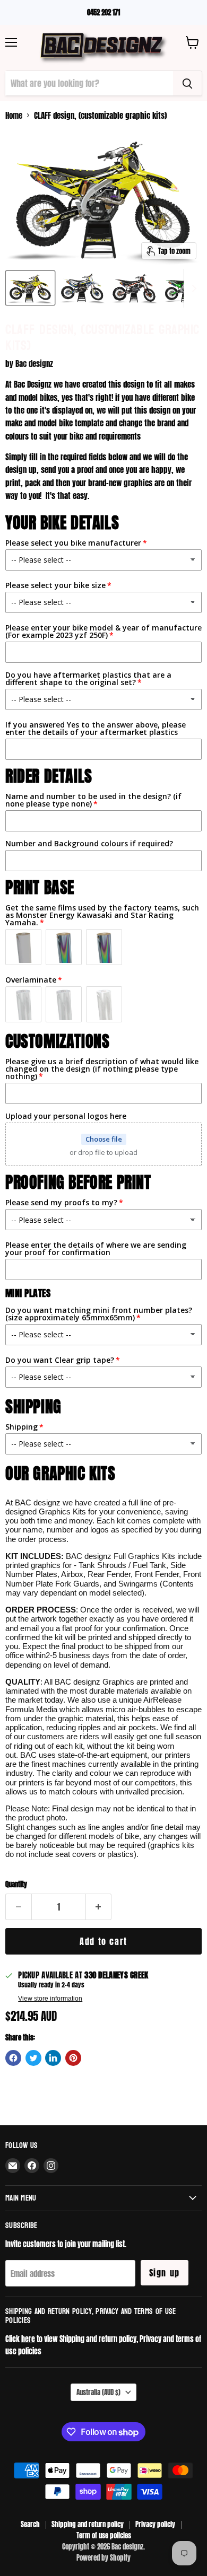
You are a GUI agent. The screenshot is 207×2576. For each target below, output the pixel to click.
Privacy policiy (155, 2524)
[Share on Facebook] (13, 2058)
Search (30, 2524)
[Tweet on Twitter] (33, 2058)
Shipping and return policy (88, 2524)
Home (14, 115)
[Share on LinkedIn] (53, 2058)
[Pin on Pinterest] (73, 2058)
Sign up (165, 2273)
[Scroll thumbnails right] (192, 288)
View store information (50, 1999)
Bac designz (34, 363)
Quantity (16, 1884)
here (28, 2339)
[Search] (187, 83)
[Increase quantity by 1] (99, 1907)
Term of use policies (104, 2535)
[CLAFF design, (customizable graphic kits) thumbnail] (30, 288)
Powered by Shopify (103, 2558)
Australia (98, 2392)
